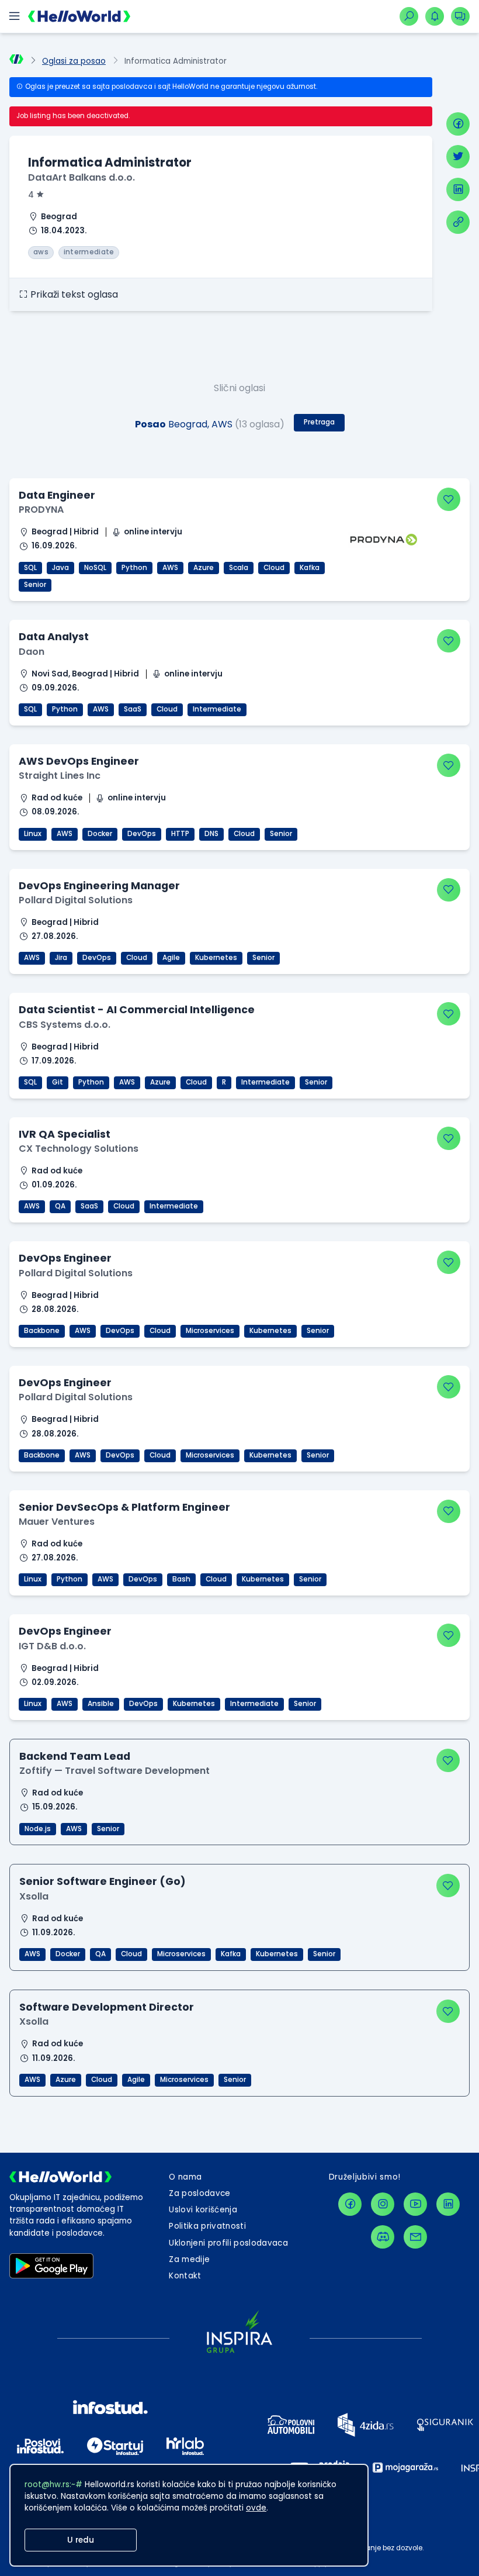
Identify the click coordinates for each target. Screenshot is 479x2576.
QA (60, 1206)
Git (58, 1082)
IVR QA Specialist (65, 1134)
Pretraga (319, 422)
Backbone (42, 1331)
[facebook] (458, 124)
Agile (171, 958)
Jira (61, 958)
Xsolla (34, 1896)
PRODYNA (41, 510)
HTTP (180, 834)
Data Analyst (54, 636)
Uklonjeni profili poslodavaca (228, 2243)
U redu (81, 2540)
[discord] (383, 2237)
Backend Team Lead (75, 1756)
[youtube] (415, 2204)
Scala (239, 568)
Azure (204, 568)
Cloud (274, 568)
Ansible (101, 1704)
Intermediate (217, 709)
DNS (211, 834)
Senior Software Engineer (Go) (103, 1881)
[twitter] (458, 157)
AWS (170, 568)
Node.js (38, 1829)
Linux (33, 834)
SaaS (133, 709)
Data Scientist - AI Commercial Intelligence (137, 1009)
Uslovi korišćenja (203, 2210)
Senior (35, 585)
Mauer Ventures (57, 1522)
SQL (30, 568)
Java (60, 568)
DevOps (142, 834)
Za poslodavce (199, 2193)
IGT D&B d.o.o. (52, 1646)
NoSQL (95, 568)
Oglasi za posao (74, 61)
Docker (100, 834)
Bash (181, 1579)
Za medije (189, 2259)
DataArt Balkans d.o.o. (81, 177)
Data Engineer (57, 495)
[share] (458, 222)
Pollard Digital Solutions (76, 900)
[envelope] (415, 2237)
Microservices (210, 1331)
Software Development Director (107, 2007)
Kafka (310, 568)
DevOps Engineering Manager (99, 885)
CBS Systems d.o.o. (65, 1025)
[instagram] (383, 2204)
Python (134, 568)
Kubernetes (216, 958)
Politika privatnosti (207, 2226)
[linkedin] (458, 189)
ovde (256, 2508)
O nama (185, 2177)
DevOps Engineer (65, 1258)
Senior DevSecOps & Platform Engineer (124, 1507)
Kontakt (185, 2276)
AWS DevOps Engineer (79, 761)
